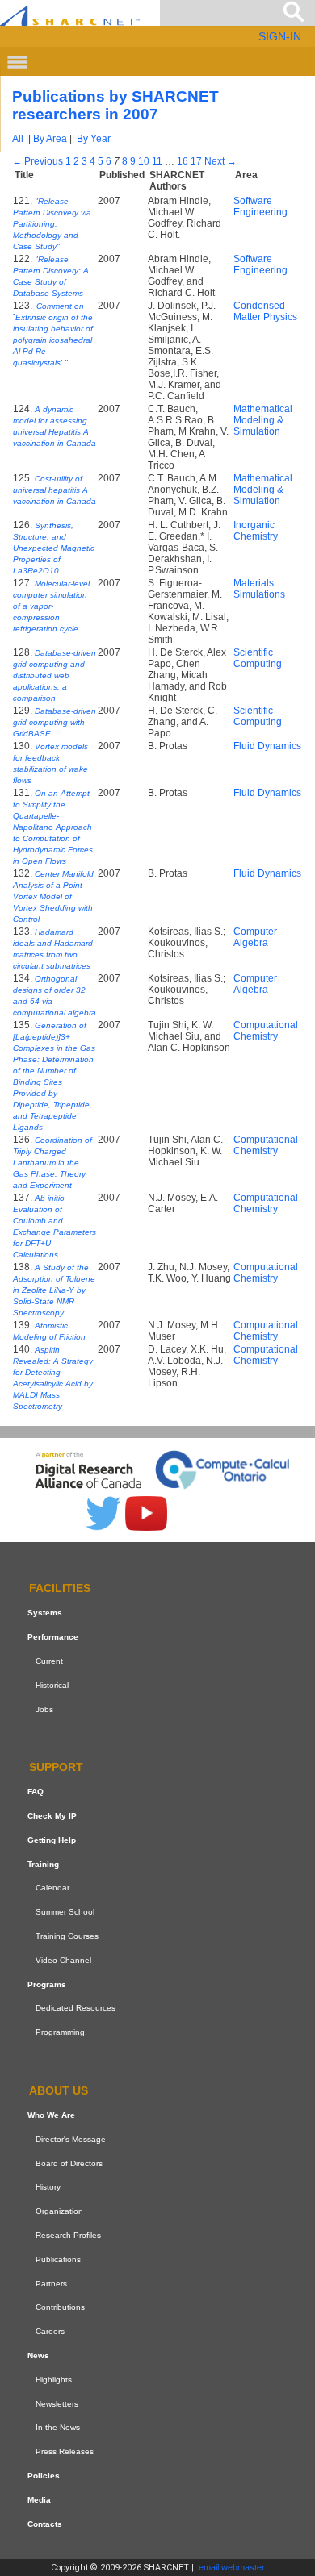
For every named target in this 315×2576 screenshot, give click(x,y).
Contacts (45, 2524)
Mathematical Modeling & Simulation (263, 420)
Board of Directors (69, 2163)
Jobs (44, 1709)
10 (144, 161)
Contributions (60, 2307)
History (48, 2187)
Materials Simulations (259, 589)
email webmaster (232, 2567)
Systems (45, 1613)
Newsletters (57, 2404)
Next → (220, 161)
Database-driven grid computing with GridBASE (55, 722)
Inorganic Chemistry (256, 531)
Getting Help (52, 1840)
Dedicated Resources (76, 2009)
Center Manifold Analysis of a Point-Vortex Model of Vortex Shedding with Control (53, 896)
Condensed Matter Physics (265, 311)
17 (196, 161)
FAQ (36, 1792)
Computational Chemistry (266, 1031)
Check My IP (52, 1816)
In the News (58, 2427)
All (18, 139)
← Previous (38, 161)
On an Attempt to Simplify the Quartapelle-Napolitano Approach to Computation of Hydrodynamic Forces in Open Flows (53, 827)
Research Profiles (68, 2235)
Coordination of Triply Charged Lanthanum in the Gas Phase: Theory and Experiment (52, 1163)
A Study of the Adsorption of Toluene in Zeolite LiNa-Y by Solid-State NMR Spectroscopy (54, 1290)
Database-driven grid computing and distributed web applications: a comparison (55, 675)
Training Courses (67, 1936)
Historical (52, 1685)
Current (49, 1661)
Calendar (52, 1888)
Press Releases (65, 2451)
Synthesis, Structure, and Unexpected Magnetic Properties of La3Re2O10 (54, 548)
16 (183, 161)
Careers (50, 2331)
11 (157, 161)
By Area (50, 139)
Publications (58, 2259)
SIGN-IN (280, 36)
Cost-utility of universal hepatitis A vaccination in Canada (55, 490)
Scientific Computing (258, 658)
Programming (60, 2032)
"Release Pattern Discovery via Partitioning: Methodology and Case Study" (52, 224)
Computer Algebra (255, 937)
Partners (51, 2284)
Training (43, 1864)
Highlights (54, 2380)
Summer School (65, 1912)
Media (39, 2500)
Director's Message (71, 2139)
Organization (59, 2211)
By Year (94, 139)
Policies (44, 2476)
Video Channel (63, 1960)
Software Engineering (260, 206)
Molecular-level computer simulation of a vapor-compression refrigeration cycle (51, 606)
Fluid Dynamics (267, 746)
